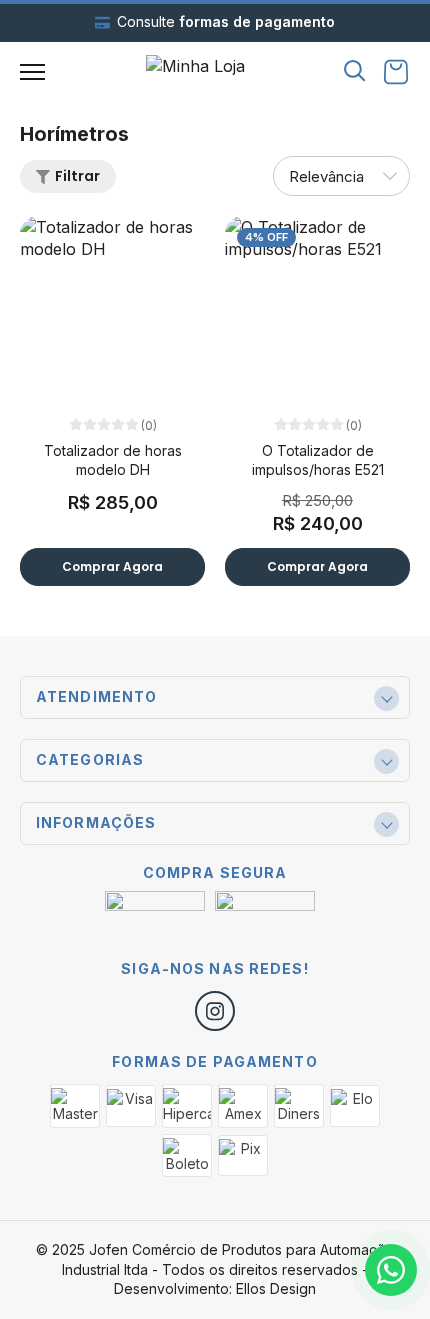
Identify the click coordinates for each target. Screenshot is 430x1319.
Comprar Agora (112, 566)
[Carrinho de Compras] (396, 72)
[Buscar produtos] (354, 69)
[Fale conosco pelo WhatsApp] (391, 1270)
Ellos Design (276, 1288)
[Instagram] (215, 1011)
